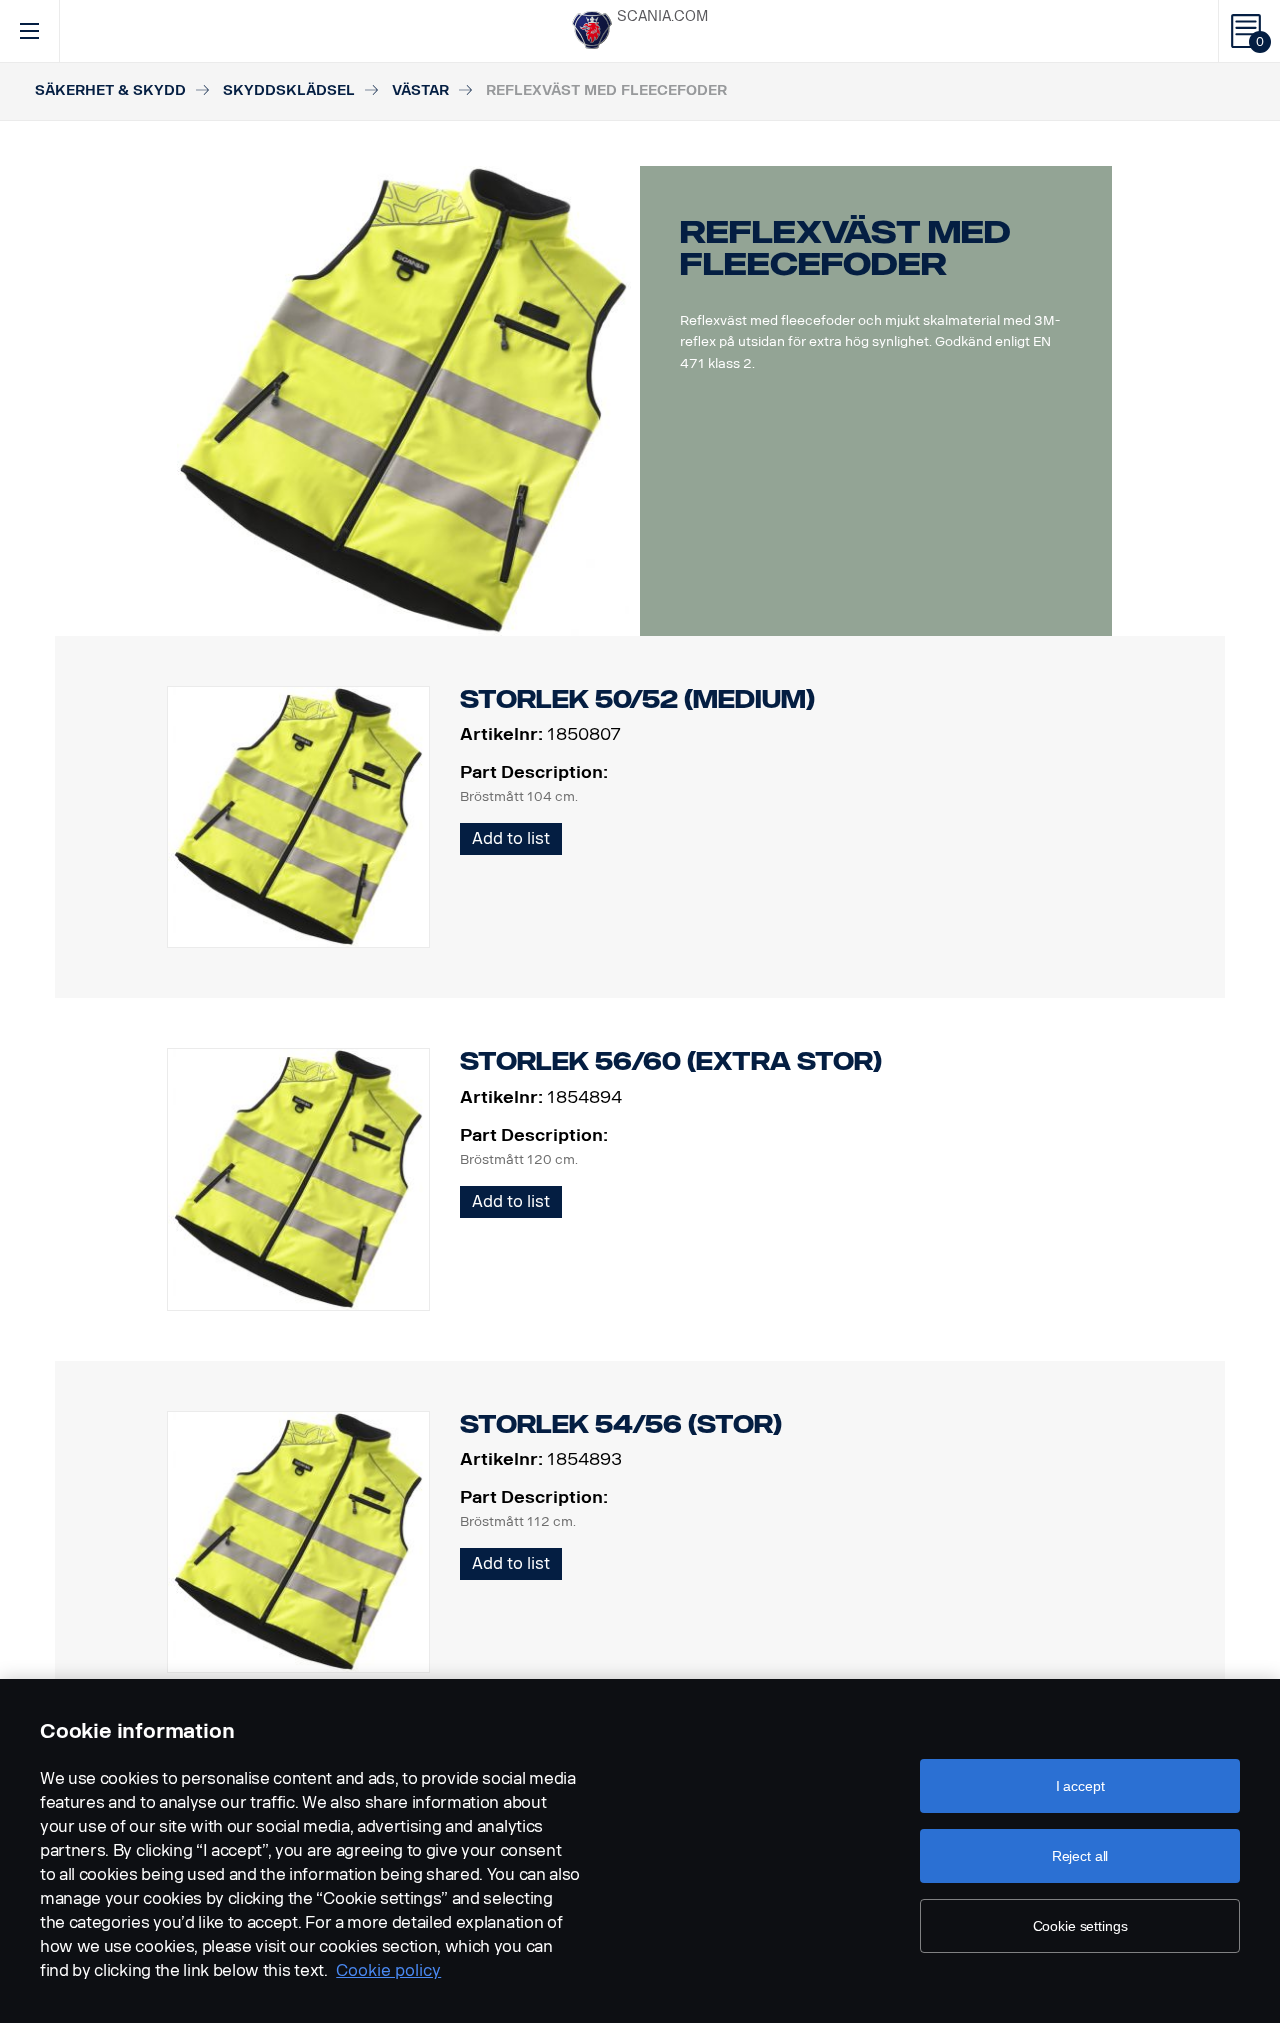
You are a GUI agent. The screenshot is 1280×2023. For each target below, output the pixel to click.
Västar (420, 90)
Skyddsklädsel (289, 90)
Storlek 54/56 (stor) (621, 1424)
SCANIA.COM (662, 16)
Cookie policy (388, 1970)
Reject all (1080, 1856)
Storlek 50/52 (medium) (637, 699)
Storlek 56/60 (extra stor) (671, 1061)
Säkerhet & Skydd (110, 90)
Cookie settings (1080, 1926)
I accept (1080, 1786)
